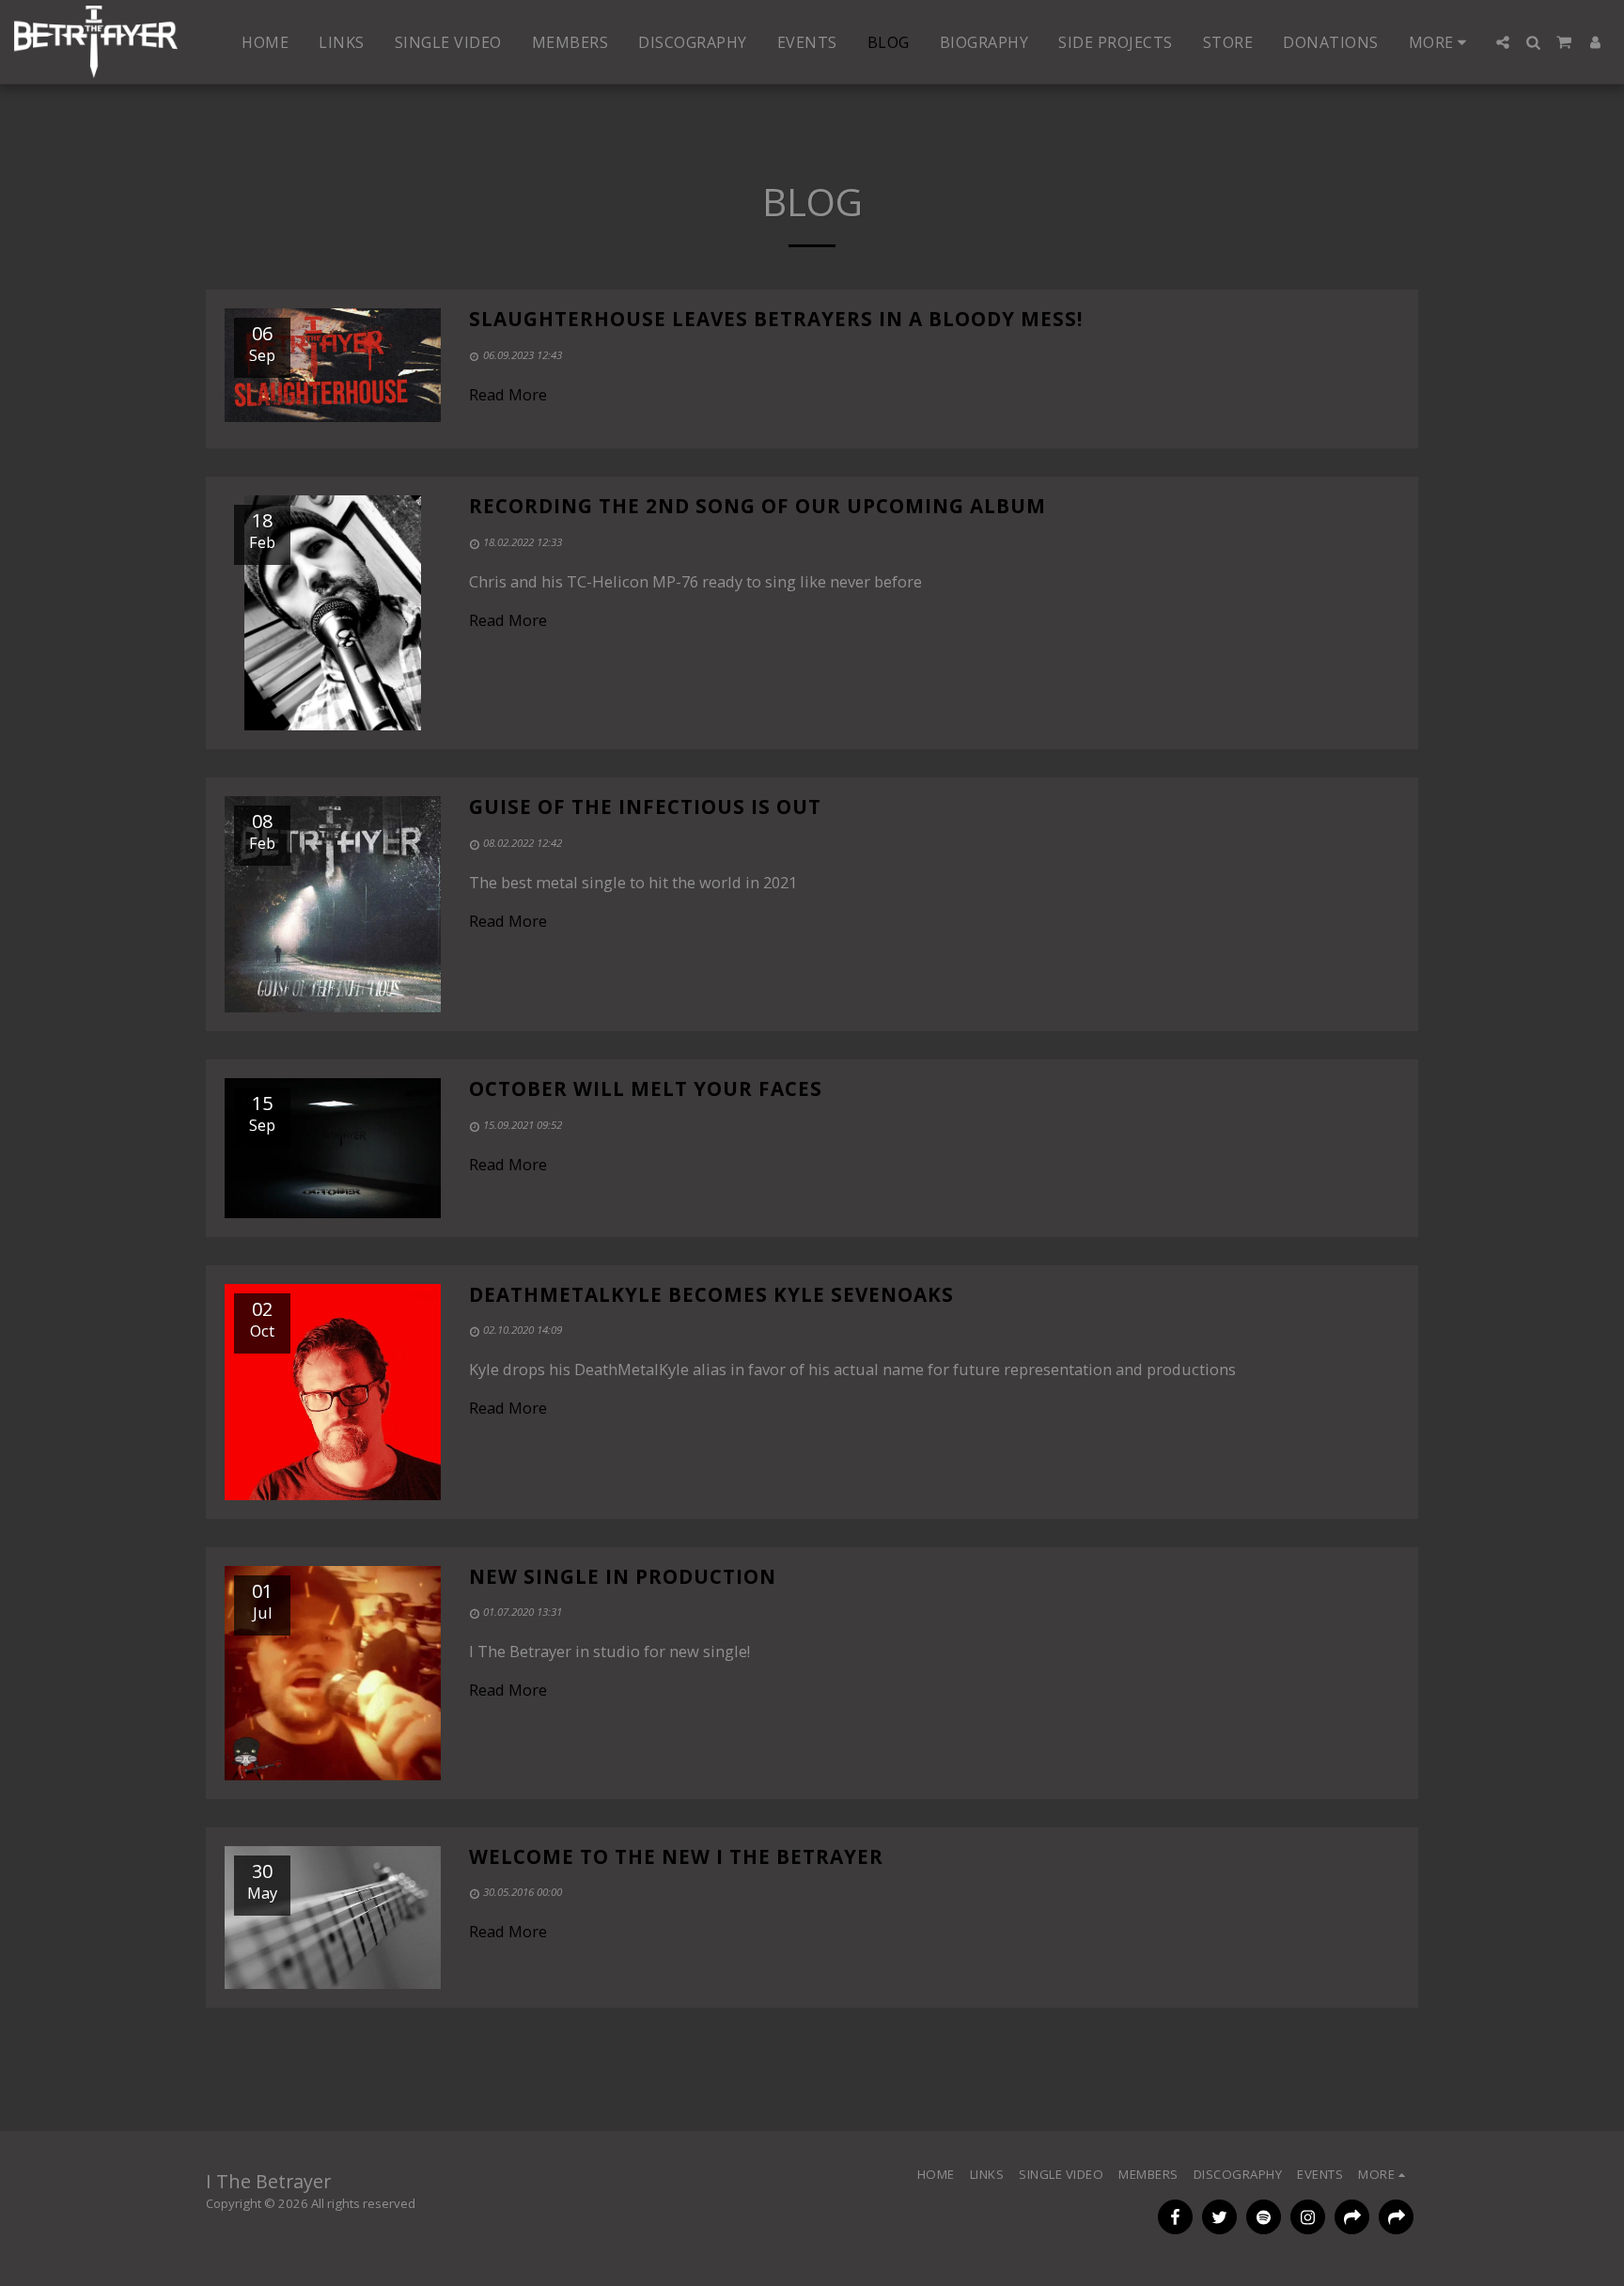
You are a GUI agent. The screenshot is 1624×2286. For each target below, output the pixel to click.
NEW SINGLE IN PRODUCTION (623, 1576)
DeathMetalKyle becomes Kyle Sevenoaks (711, 1294)
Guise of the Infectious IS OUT (645, 806)
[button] (1503, 42)
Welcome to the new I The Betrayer (676, 1856)
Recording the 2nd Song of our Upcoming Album (757, 506)
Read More (508, 394)
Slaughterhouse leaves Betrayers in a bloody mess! (776, 319)
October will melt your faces (646, 1088)
